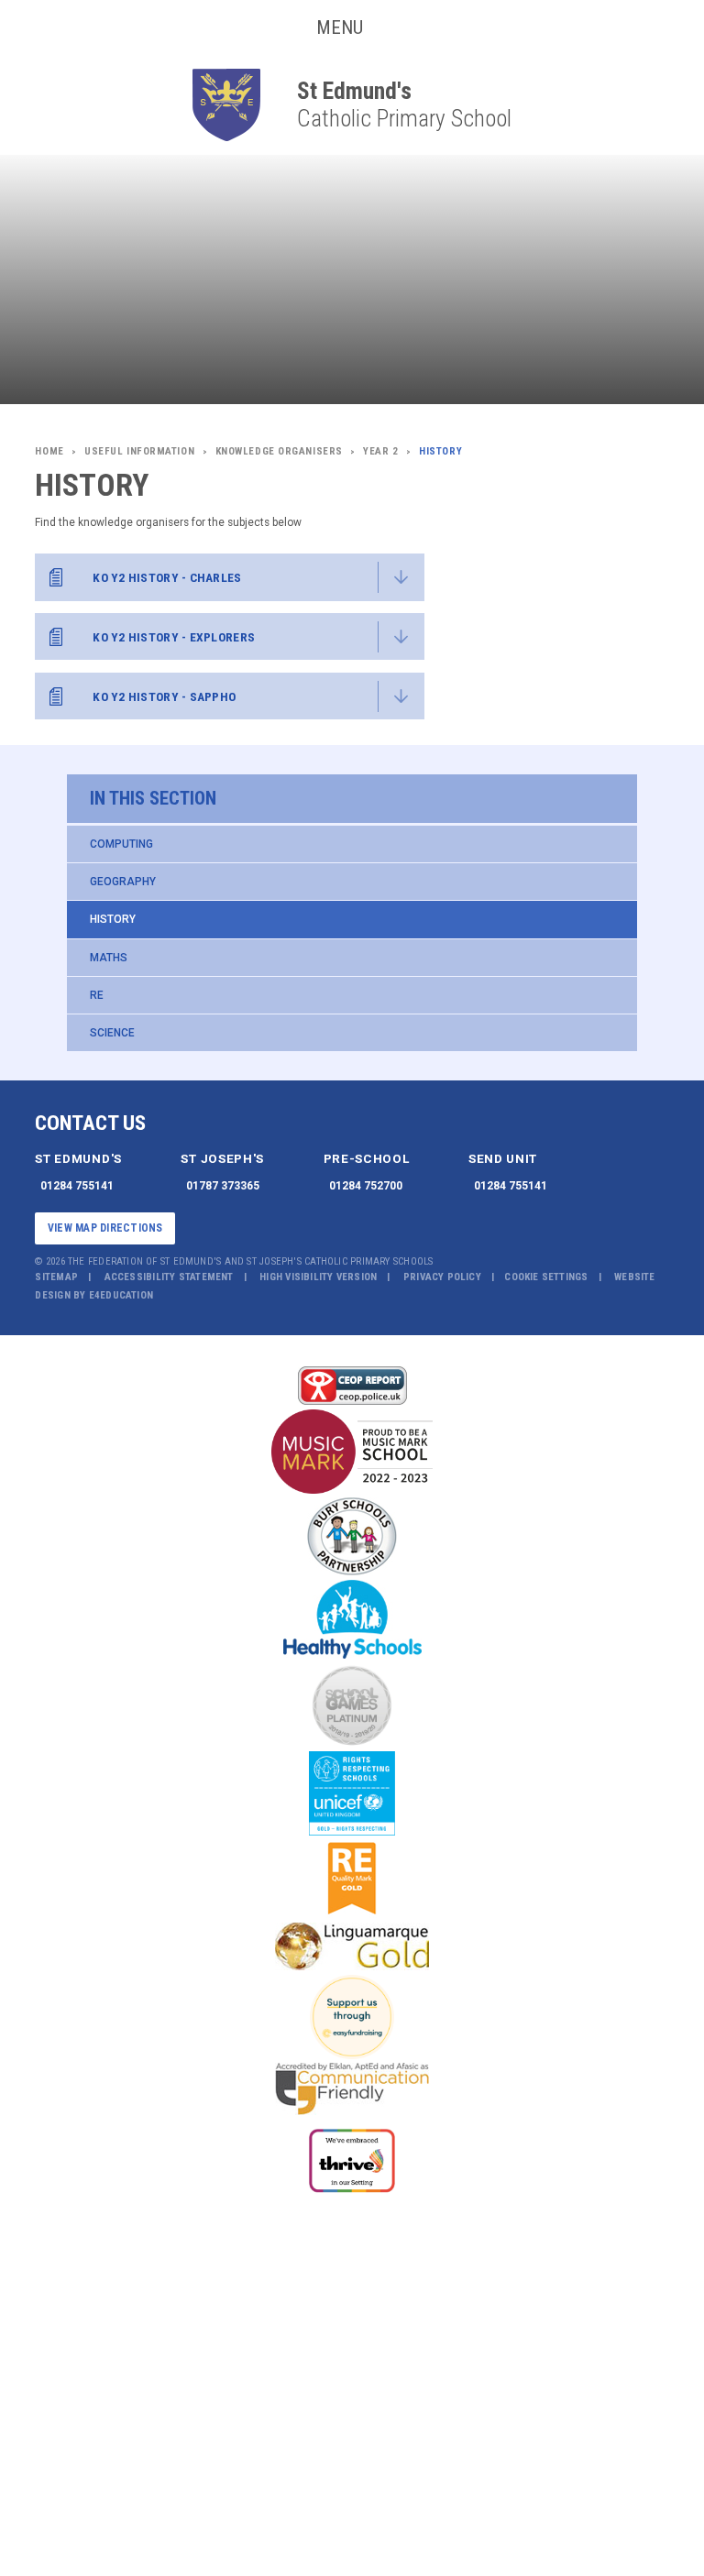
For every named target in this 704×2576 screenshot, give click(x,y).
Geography (123, 882)
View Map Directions (105, 1228)
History (113, 919)
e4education (121, 1295)
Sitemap (56, 1277)
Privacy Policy (442, 1277)
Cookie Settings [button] (546, 1277)
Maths (109, 958)
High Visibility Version (318, 1277)
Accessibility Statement (169, 1277)
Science (112, 1033)
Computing (121, 844)
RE (97, 995)
